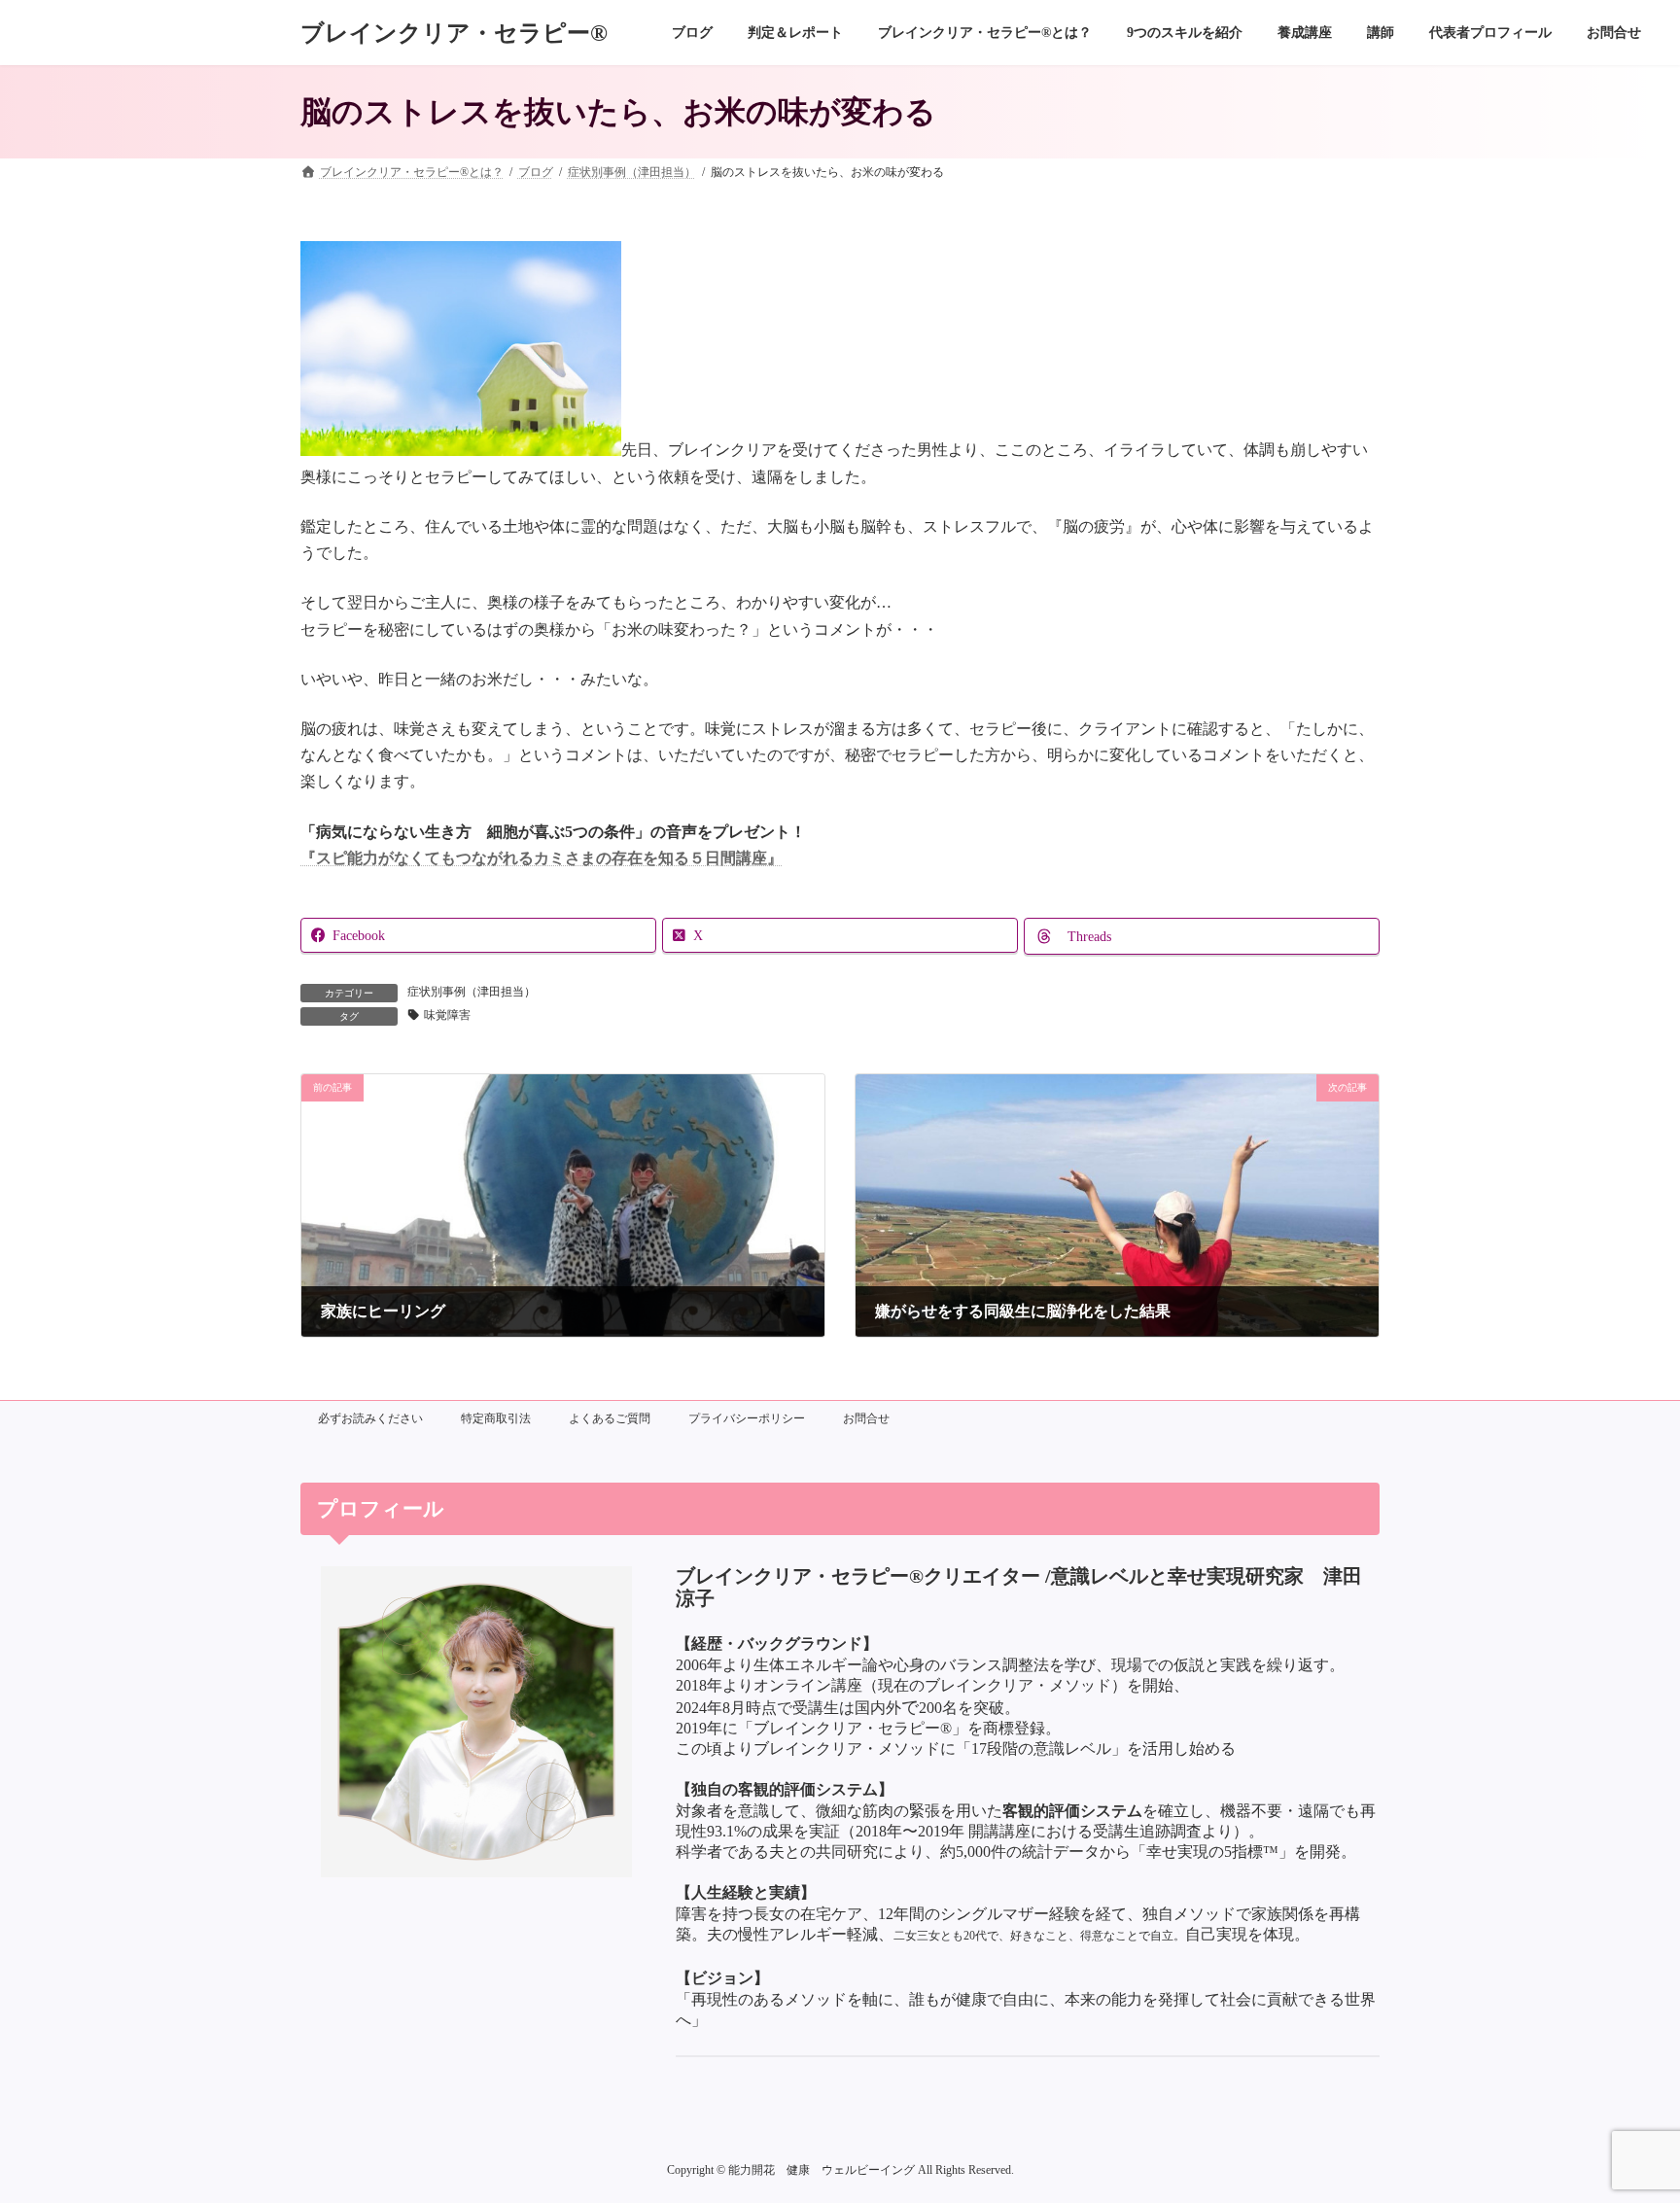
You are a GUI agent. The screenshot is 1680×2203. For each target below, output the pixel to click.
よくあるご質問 (610, 1418)
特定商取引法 (496, 1418)
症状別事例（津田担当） (472, 992)
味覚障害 (447, 1015)
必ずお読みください (370, 1418)
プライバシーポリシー (747, 1418)
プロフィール (381, 1508)
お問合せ (866, 1418)
